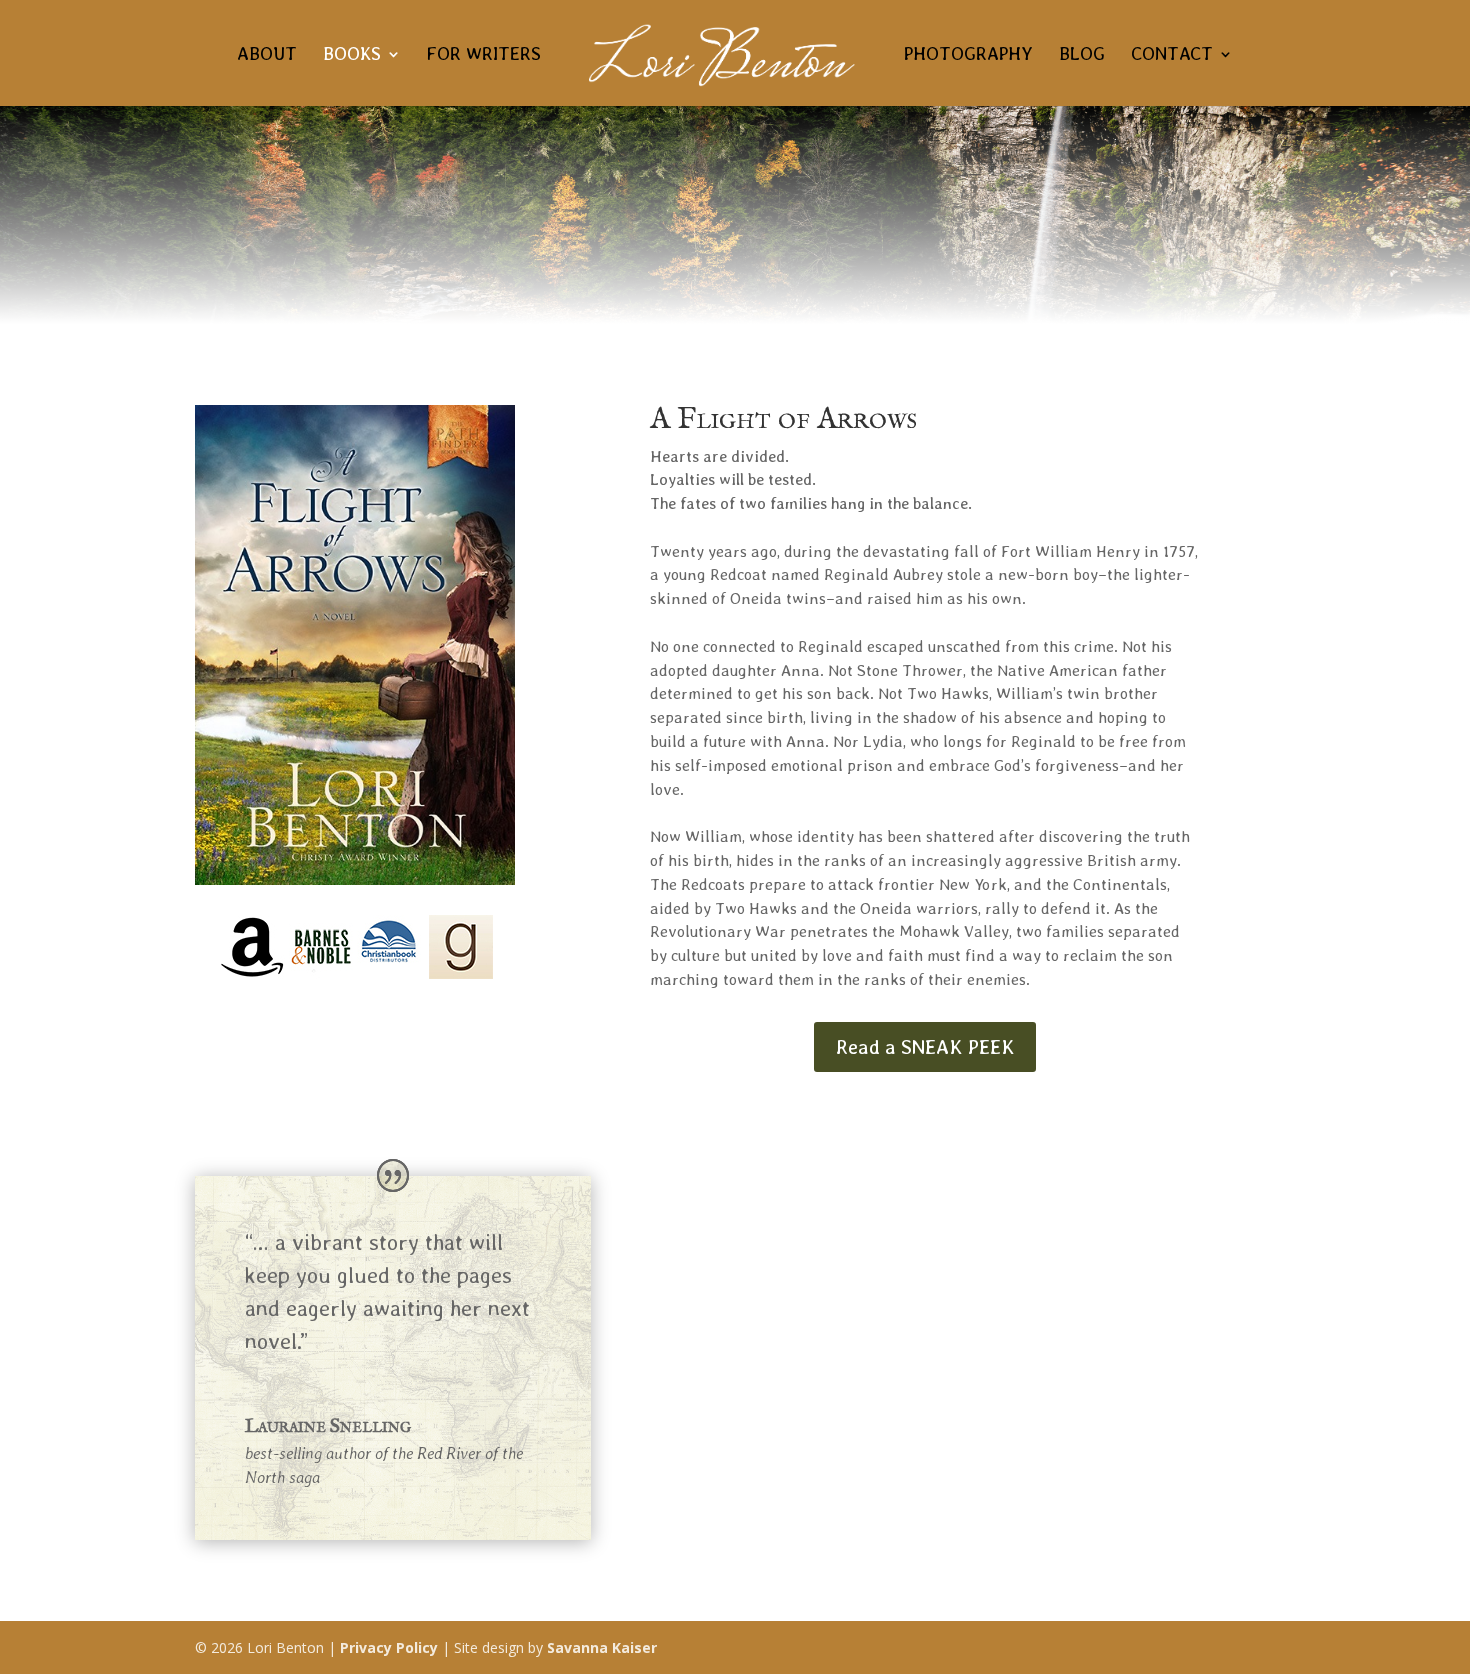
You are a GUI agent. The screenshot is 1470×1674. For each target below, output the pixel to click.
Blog (1082, 55)
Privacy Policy (389, 1647)
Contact (1172, 55)
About (267, 55)
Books (352, 55)
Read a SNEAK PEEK (925, 1047)
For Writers (484, 55)
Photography (968, 55)
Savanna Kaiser (602, 1647)
